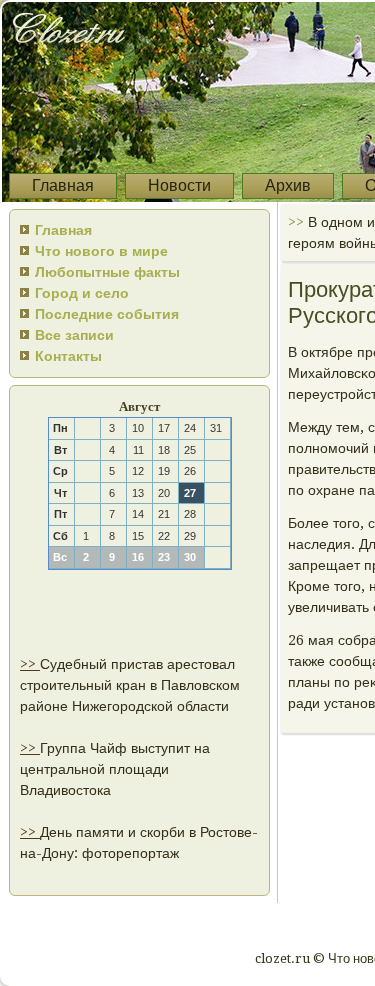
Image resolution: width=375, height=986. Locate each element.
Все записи (74, 335)
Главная (63, 185)
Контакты (68, 356)
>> (30, 664)
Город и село (82, 293)
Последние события (107, 314)
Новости (179, 185)
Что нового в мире (101, 251)
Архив (288, 185)
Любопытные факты (107, 272)
